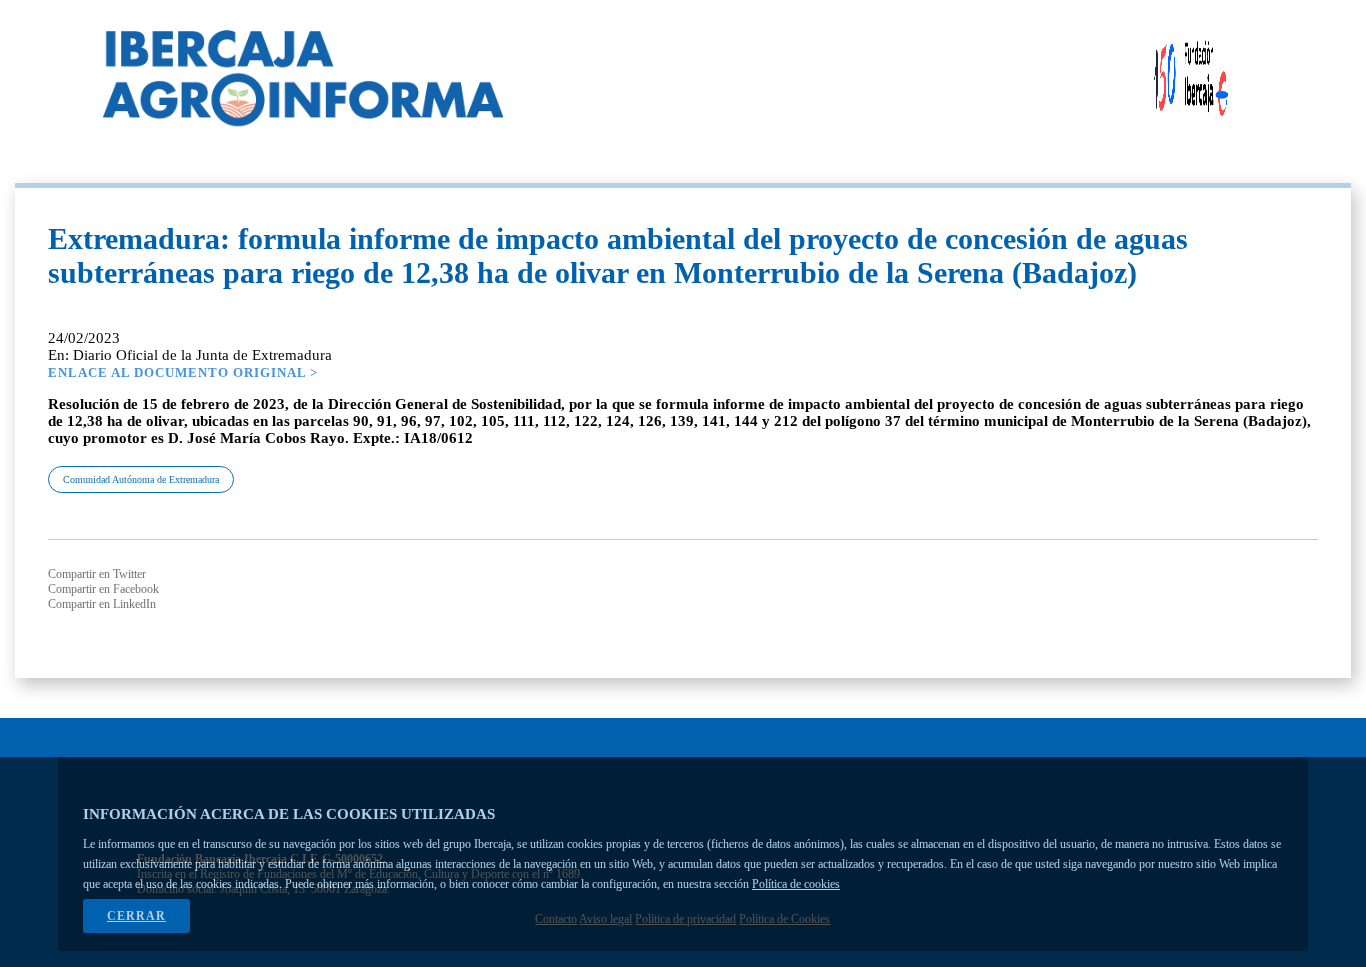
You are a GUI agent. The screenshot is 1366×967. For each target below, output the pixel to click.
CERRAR (136, 916)
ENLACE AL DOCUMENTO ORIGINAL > (183, 372)
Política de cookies (796, 884)
